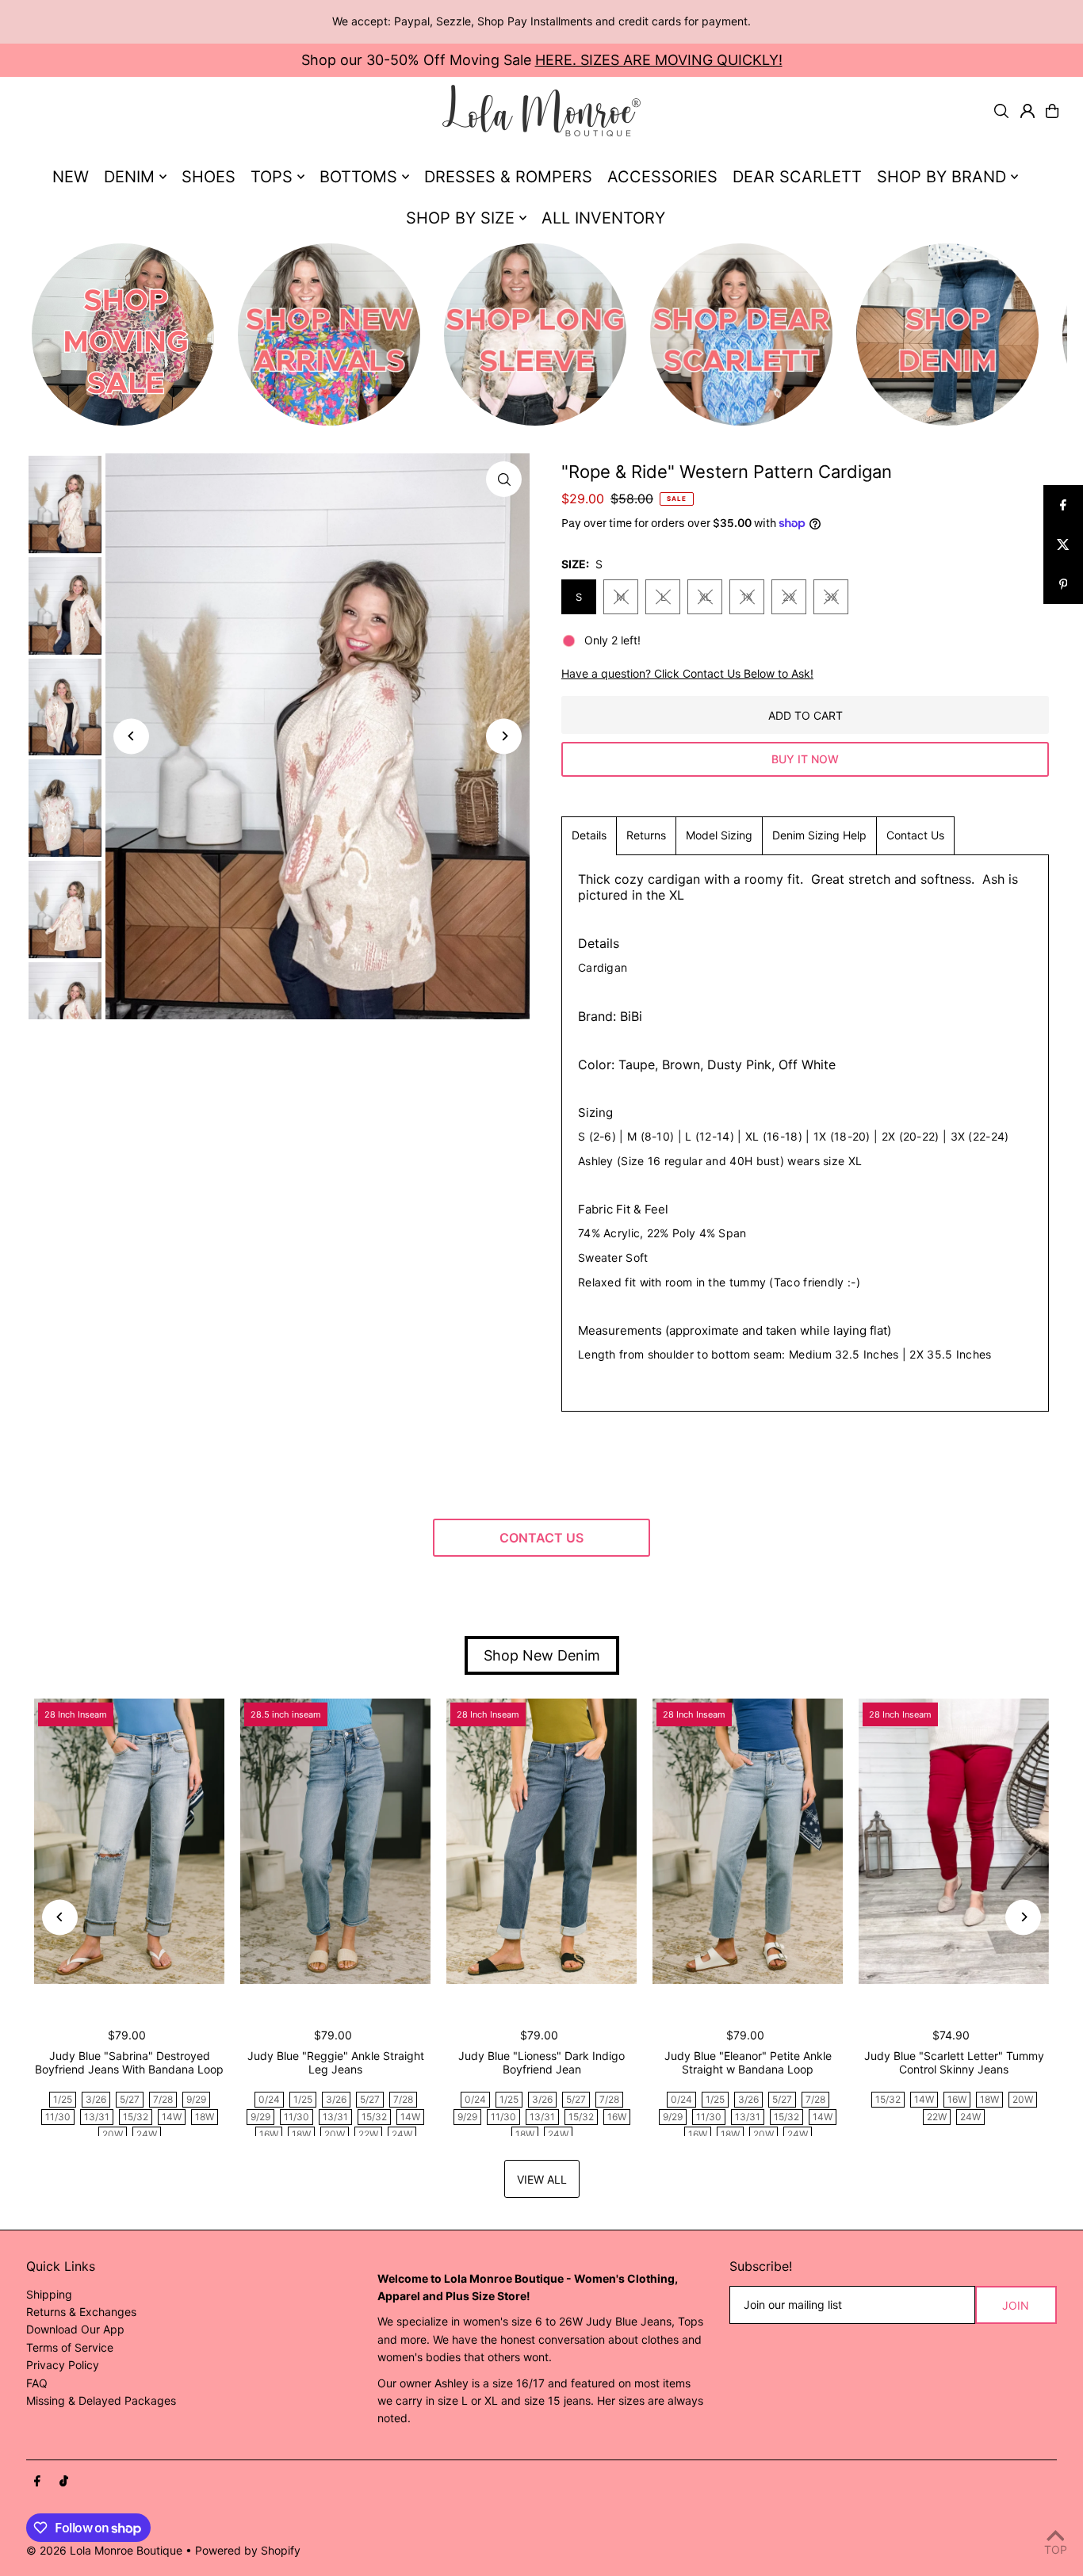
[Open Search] (1001, 111)
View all (542, 2179)
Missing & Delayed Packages (101, 2400)
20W (113, 2134)
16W (269, 2134)
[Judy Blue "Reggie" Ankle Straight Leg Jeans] (335, 1841)
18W (205, 2117)
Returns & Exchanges (81, 2312)
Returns (646, 835)
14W (172, 2117)
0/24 (269, 2099)
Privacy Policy (63, 2365)
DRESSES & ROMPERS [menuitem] (508, 177)
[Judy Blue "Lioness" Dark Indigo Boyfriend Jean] (541, 1841)
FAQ (37, 2383)
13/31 (97, 2117)
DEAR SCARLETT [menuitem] (797, 177)
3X (831, 597)
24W (147, 2134)
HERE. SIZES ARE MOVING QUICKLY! (659, 60)
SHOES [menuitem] (209, 177)
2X (789, 597)
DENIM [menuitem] (129, 177)
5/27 (130, 2099)
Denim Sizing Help (819, 835)
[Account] (1028, 111)
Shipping (49, 2294)
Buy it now (805, 759)
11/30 (58, 2117)
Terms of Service (70, 2347)
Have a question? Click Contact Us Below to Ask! (687, 674)
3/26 (96, 2099)
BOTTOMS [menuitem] (358, 177)
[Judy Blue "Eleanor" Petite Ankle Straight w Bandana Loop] (748, 1841)
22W (368, 2134)
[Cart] (1052, 111)
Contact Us (915, 835)
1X (747, 597)
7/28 (163, 2099)
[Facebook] (37, 2482)
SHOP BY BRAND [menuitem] (941, 177)
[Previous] (131, 736)
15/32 (136, 2117)
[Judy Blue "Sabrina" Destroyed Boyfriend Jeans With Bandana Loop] (129, 1841)
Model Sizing (719, 835)
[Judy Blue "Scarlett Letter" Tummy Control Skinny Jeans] (954, 1841)
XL (705, 597)
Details (589, 835)
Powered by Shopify (248, 2550)
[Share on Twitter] (1063, 545)
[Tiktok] (64, 2482)
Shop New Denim (542, 1655)
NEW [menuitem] (71, 177)
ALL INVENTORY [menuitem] (603, 218)
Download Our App (75, 2329)
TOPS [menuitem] (272, 177)
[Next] (504, 736)
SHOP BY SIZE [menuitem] (460, 218)
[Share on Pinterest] (1063, 584)
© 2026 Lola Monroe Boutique (104, 2550)
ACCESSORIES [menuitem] (662, 177)
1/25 (63, 2099)
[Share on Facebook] (1063, 505)
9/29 (196, 2099)
